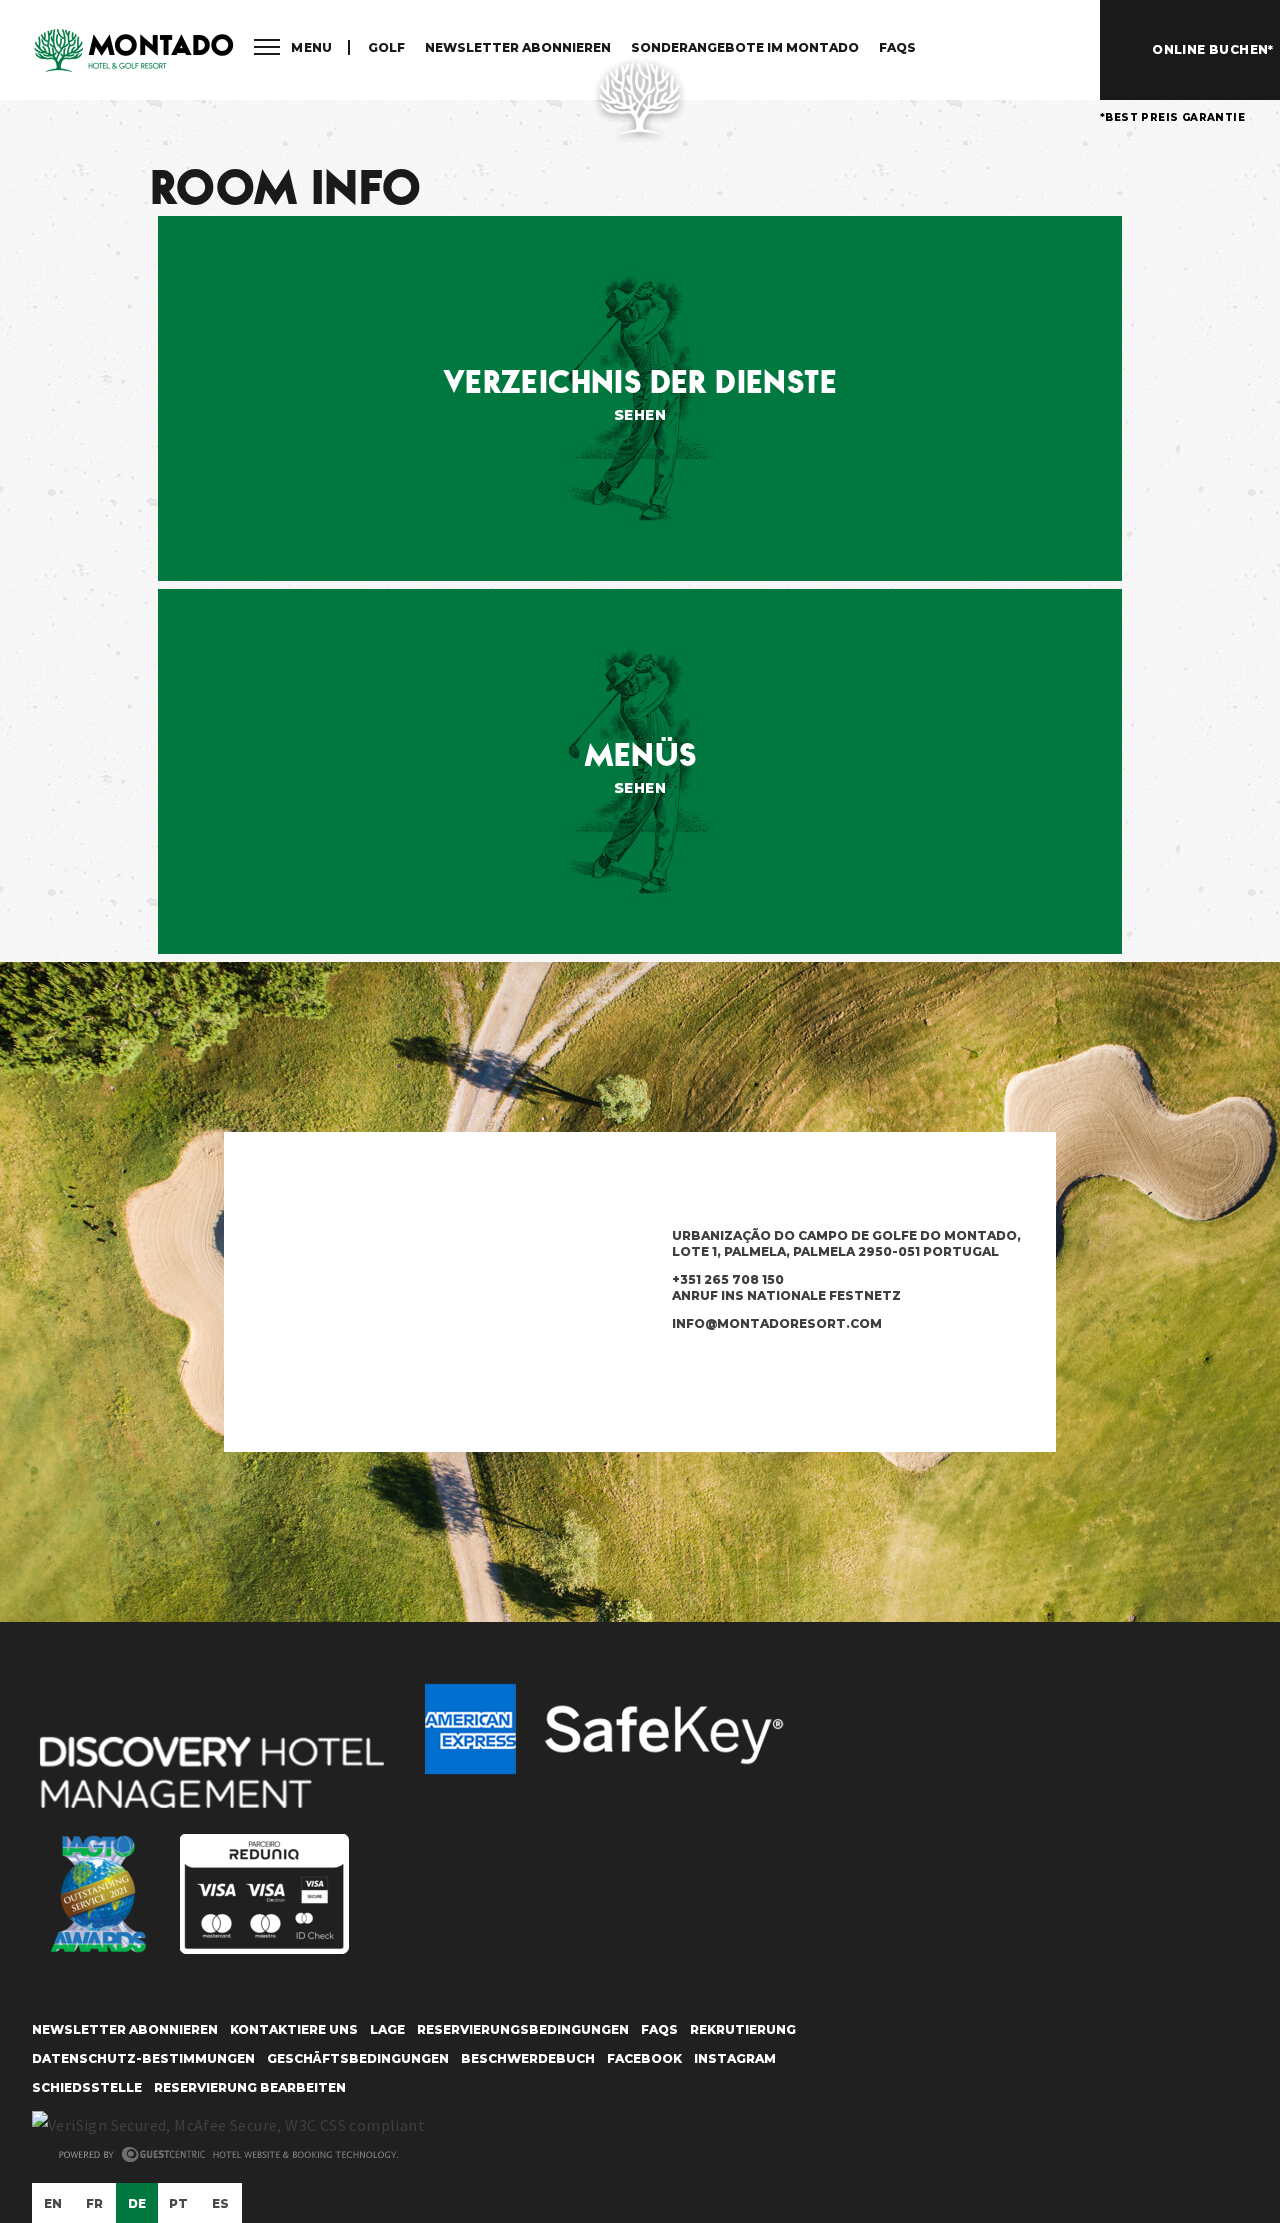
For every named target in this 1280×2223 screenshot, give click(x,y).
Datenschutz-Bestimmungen (143, 2058)
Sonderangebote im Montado (745, 47)
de (137, 2203)
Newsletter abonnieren (518, 47)
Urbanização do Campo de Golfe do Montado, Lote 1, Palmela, (846, 1243)
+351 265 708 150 (786, 1287)
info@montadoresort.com (777, 1323)
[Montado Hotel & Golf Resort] (133, 51)
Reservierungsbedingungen (523, 2029)
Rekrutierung (743, 2029)
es (221, 2203)
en (53, 2203)
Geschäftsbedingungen (358, 2058)
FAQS (897, 47)
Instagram (735, 2058)
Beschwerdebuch (528, 2058)
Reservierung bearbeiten (250, 2087)
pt (179, 2203)
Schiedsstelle (87, 2087)
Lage (387, 2029)
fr (95, 2203)
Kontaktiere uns (294, 2029)
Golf (386, 47)
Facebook (644, 2058)
